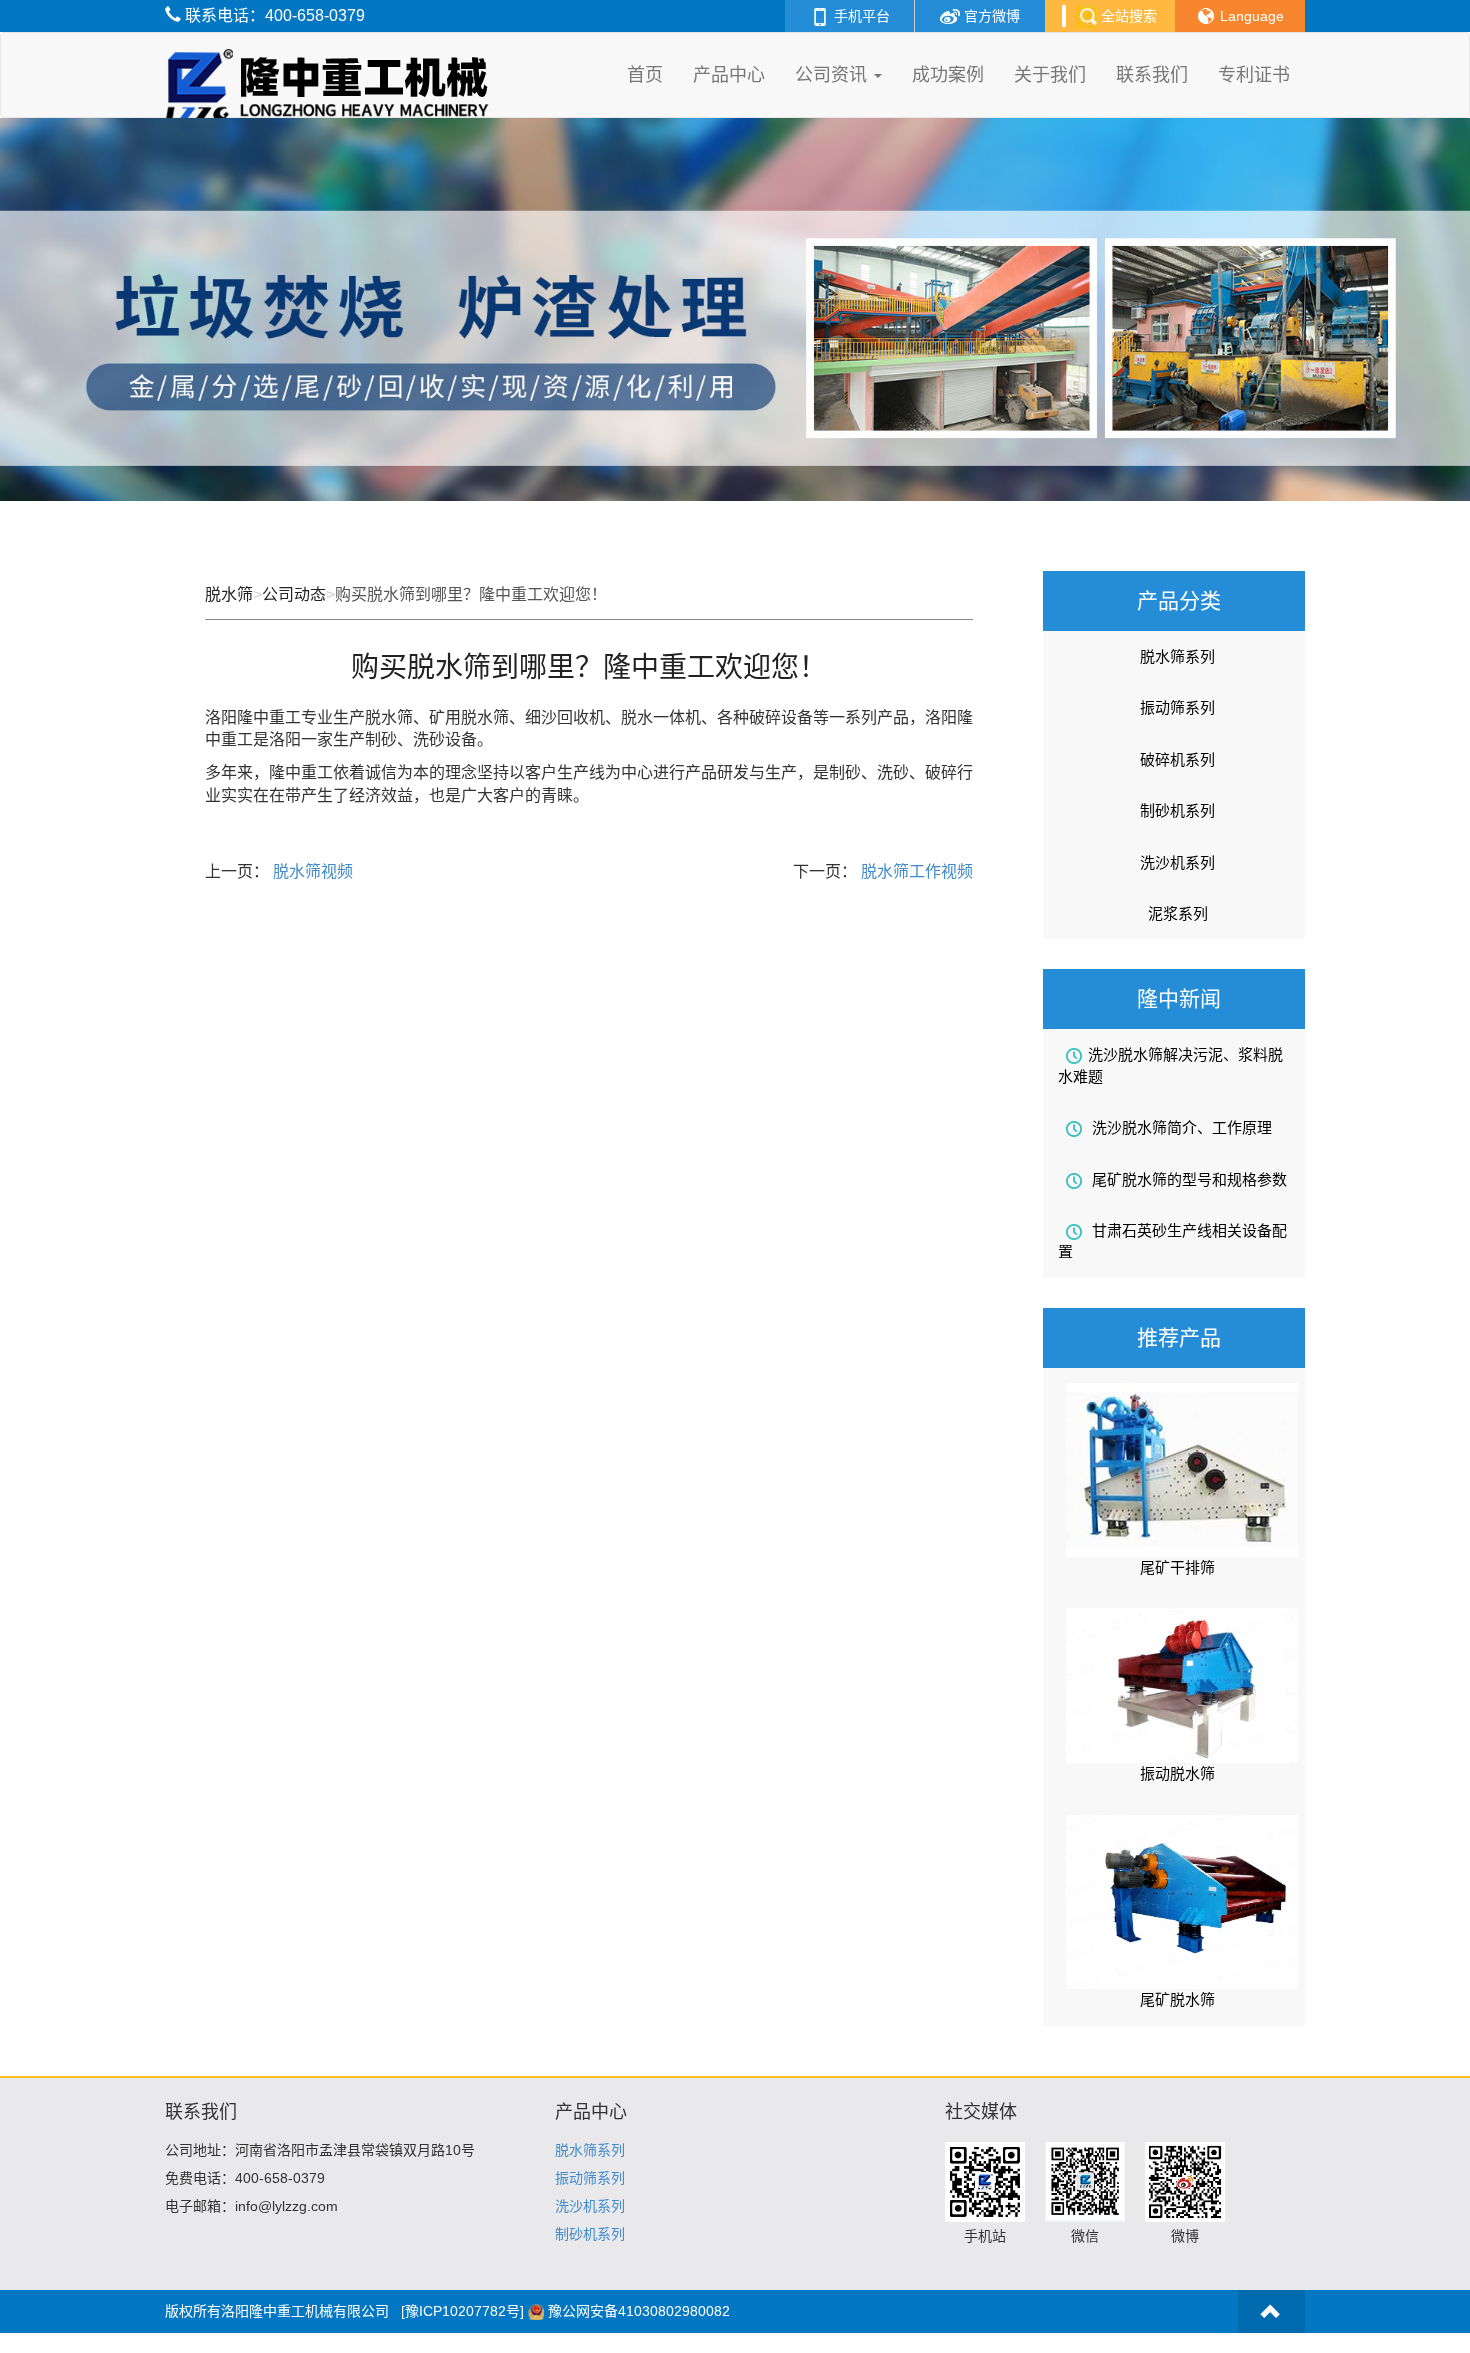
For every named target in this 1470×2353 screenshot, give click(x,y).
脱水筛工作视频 (915, 871)
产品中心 (729, 75)
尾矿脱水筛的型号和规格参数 (1187, 1179)
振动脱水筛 (1177, 1773)
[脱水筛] (331, 58)
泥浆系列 (1178, 913)
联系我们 (1152, 75)
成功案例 (948, 75)
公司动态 (294, 594)
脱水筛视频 (311, 871)
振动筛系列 (1177, 707)
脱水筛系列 (1177, 656)
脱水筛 (229, 594)
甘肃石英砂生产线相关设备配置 (1172, 1241)
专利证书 (1254, 75)
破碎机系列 (1177, 759)
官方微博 (990, 16)
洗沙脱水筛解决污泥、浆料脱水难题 (1170, 1065)
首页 (645, 75)
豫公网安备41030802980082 (639, 2311)
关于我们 (1050, 75)
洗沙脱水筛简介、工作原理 (1180, 1127)
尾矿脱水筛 (1177, 1999)
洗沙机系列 (1177, 862)
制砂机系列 (1177, 810)
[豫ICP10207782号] (462, 2311)
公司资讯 (833, 75)
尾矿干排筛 (1177, 1567)
